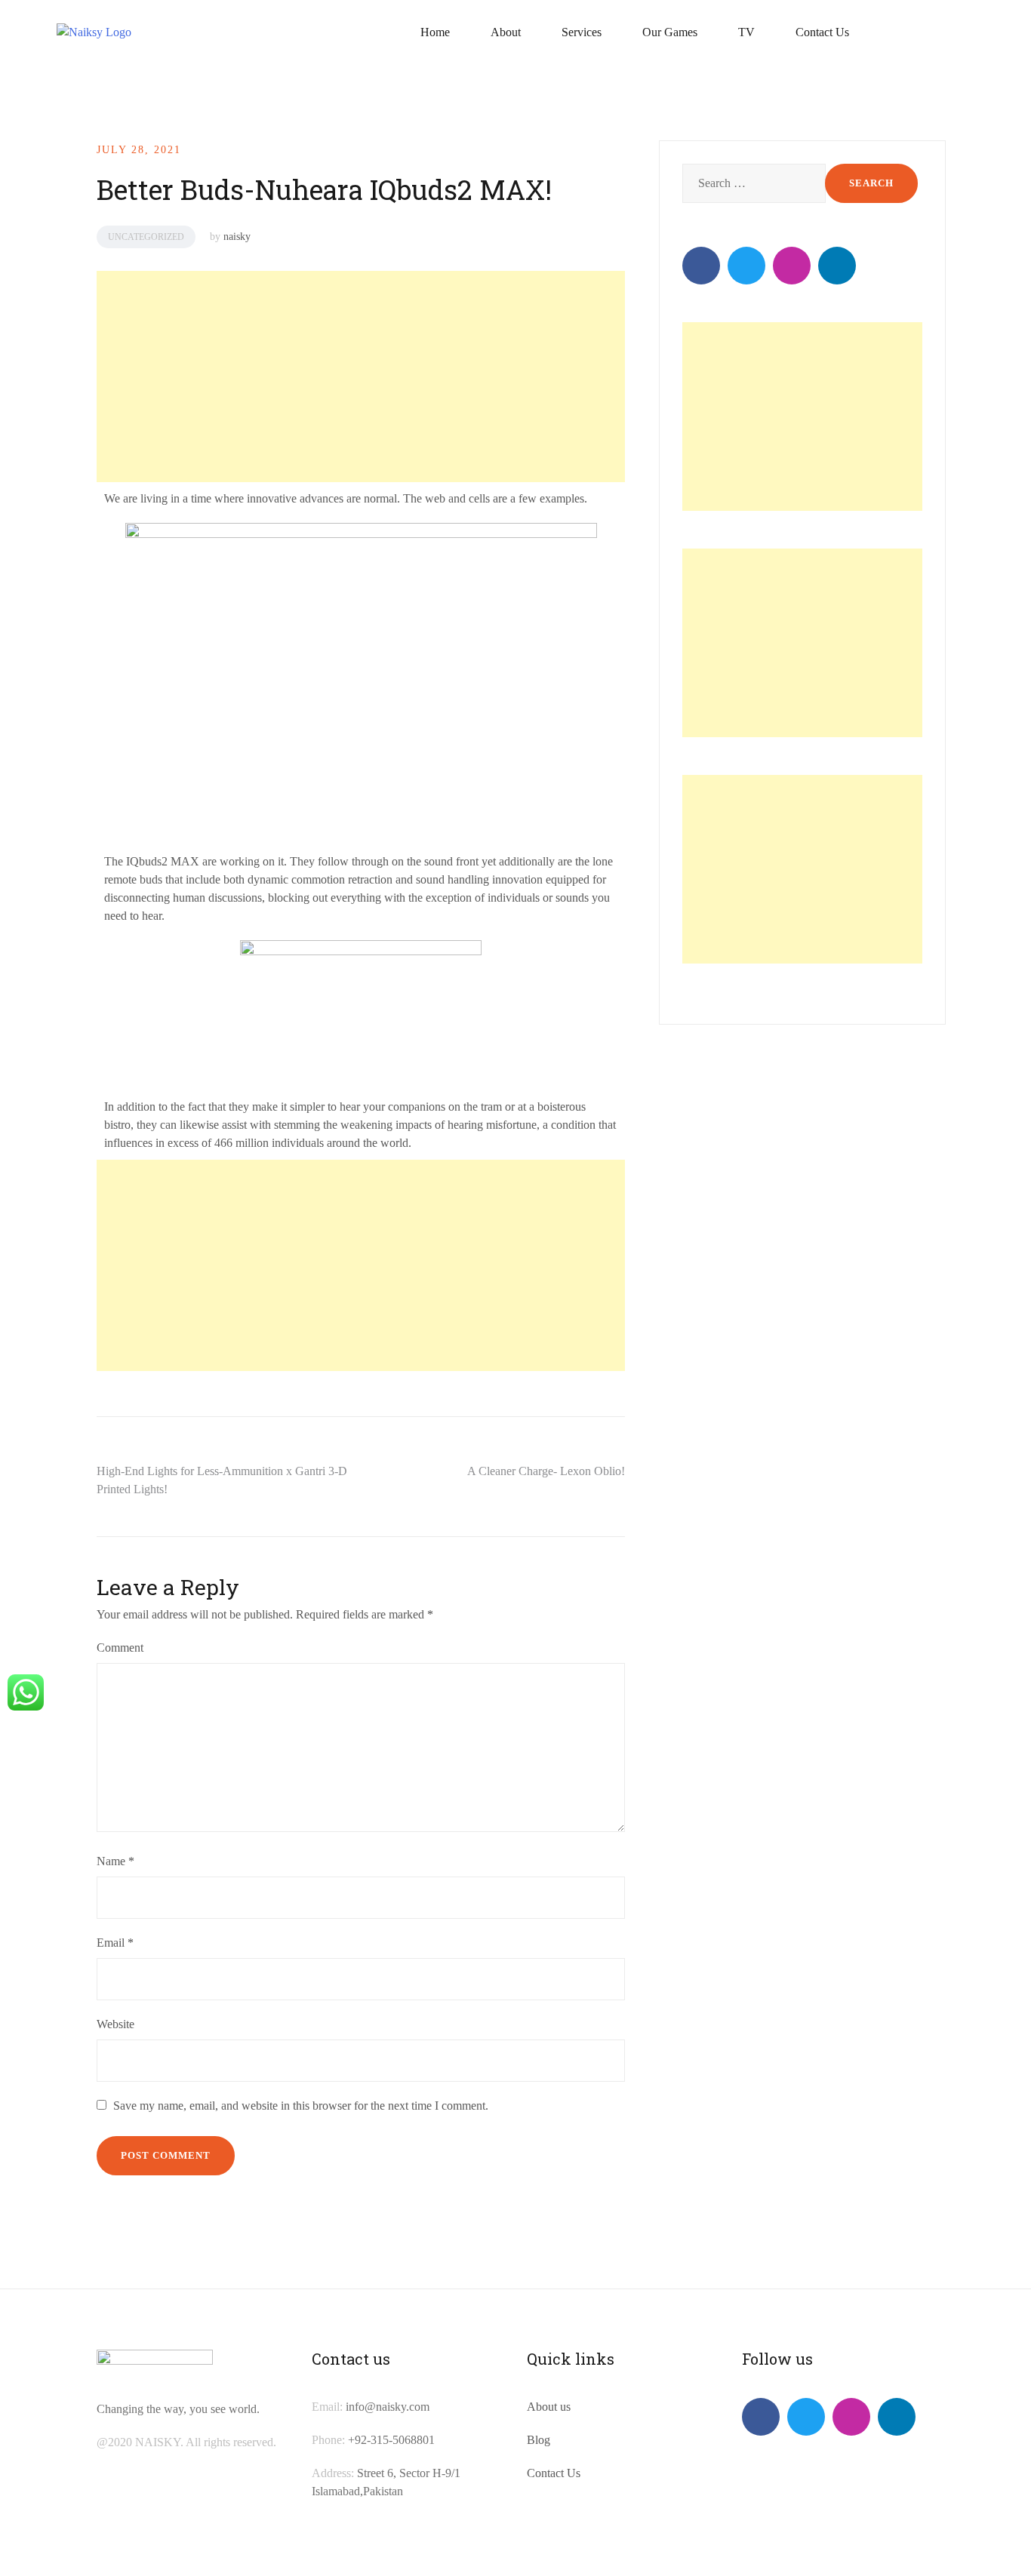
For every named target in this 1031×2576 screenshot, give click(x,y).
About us (549, 2407)
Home (435, 32)
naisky (237, 237)
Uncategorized (146, 237)
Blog (539, 2440)
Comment (120, 1648)
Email (115, 1943)
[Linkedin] (837, 266)
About (506, 32)
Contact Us (822, 32)
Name (115, 1861)
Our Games (670, 32)
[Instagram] (792, 266)
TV (746, 32)
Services (582, 32)
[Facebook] (701, 266)
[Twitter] (746, 266)
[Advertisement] (359, 377)
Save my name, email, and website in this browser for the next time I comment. (301, 2106)
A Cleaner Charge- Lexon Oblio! (546, 1471)
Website (115, 2024)
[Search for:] (752, 183)
